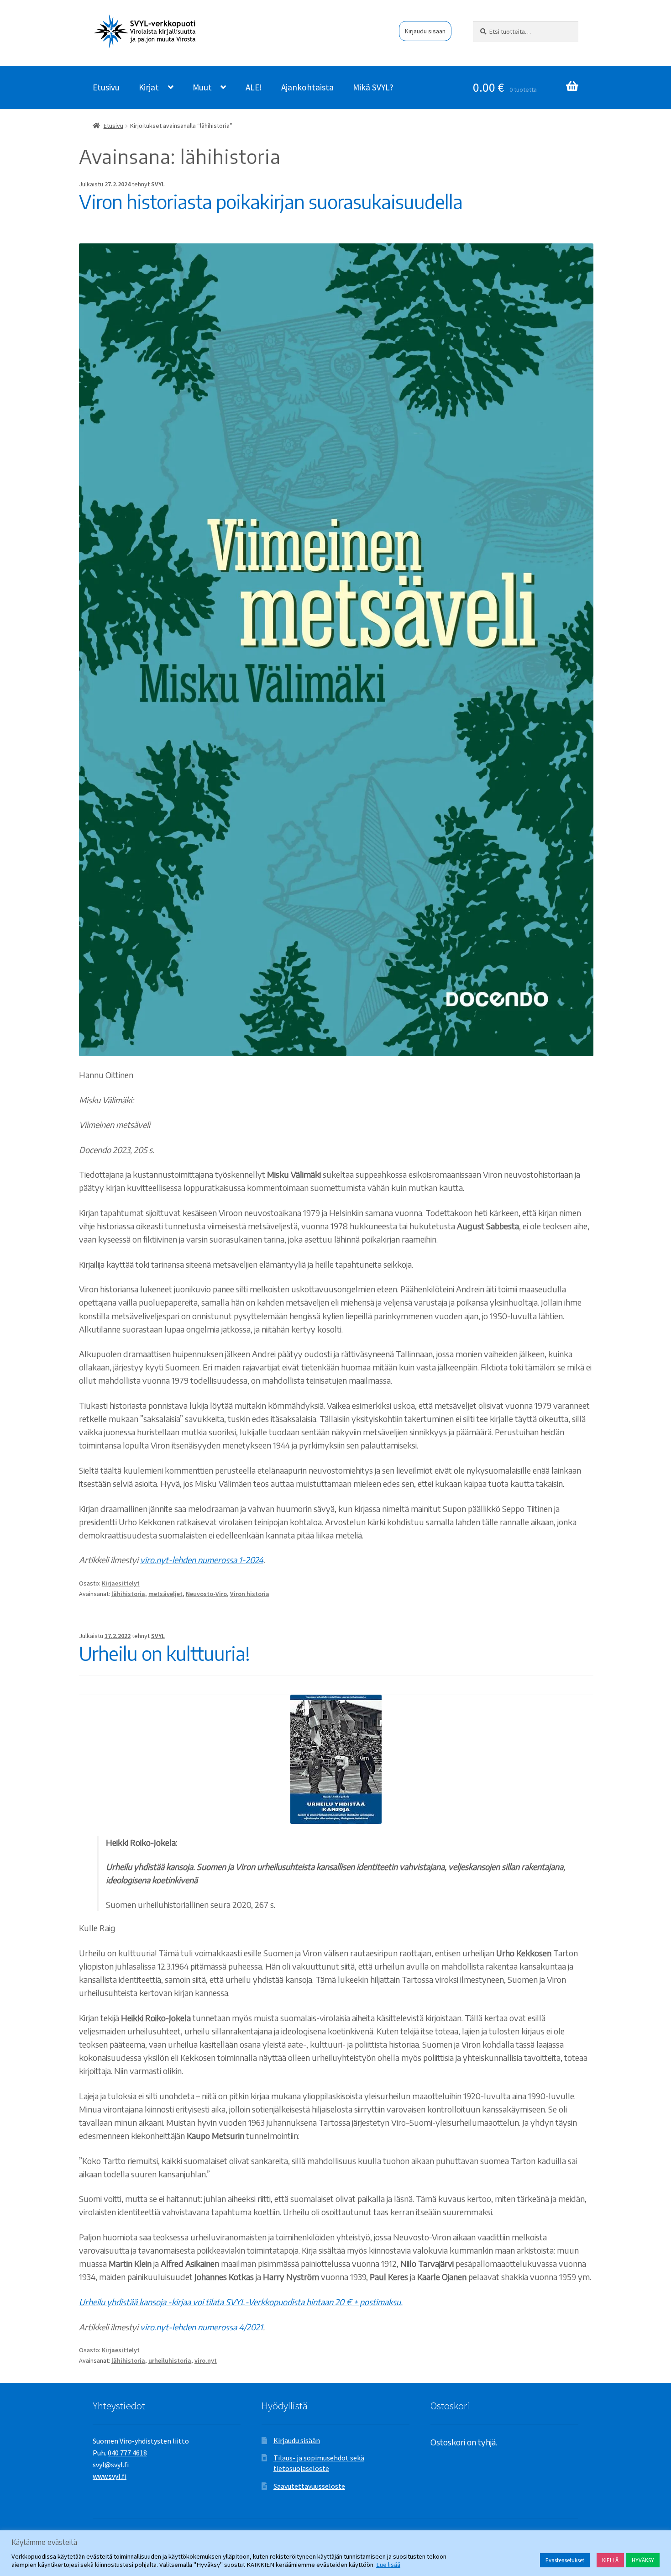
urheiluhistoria (170, 2360)
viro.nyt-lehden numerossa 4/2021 (202, 2327)
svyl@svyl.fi (111, 2465)
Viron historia (250, 1594)
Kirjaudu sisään (425, 31)
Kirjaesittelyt (121, 1583)
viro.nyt (206, 2360)
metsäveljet (165, 1594)
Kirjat (149, 87)
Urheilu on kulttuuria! (164, 1653)
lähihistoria (128, 1594)
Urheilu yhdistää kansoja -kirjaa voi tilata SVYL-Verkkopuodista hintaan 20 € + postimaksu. (241, 2302)
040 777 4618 (127, 2453)
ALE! (254, 87)
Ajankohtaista (307, 87)
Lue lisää (388, 2565)
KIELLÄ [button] (610, 2560)
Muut (202, 87)
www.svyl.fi (110, 2476)
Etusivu (106, 87)
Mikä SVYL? (373, 87)
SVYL (158, 184)
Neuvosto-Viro (206, 1594)
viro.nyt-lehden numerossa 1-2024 (202, 1560)
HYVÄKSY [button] (643, 2560)
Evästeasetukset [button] (565, 2560)
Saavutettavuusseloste (309, 2486)
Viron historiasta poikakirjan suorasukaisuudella (271, 201)
